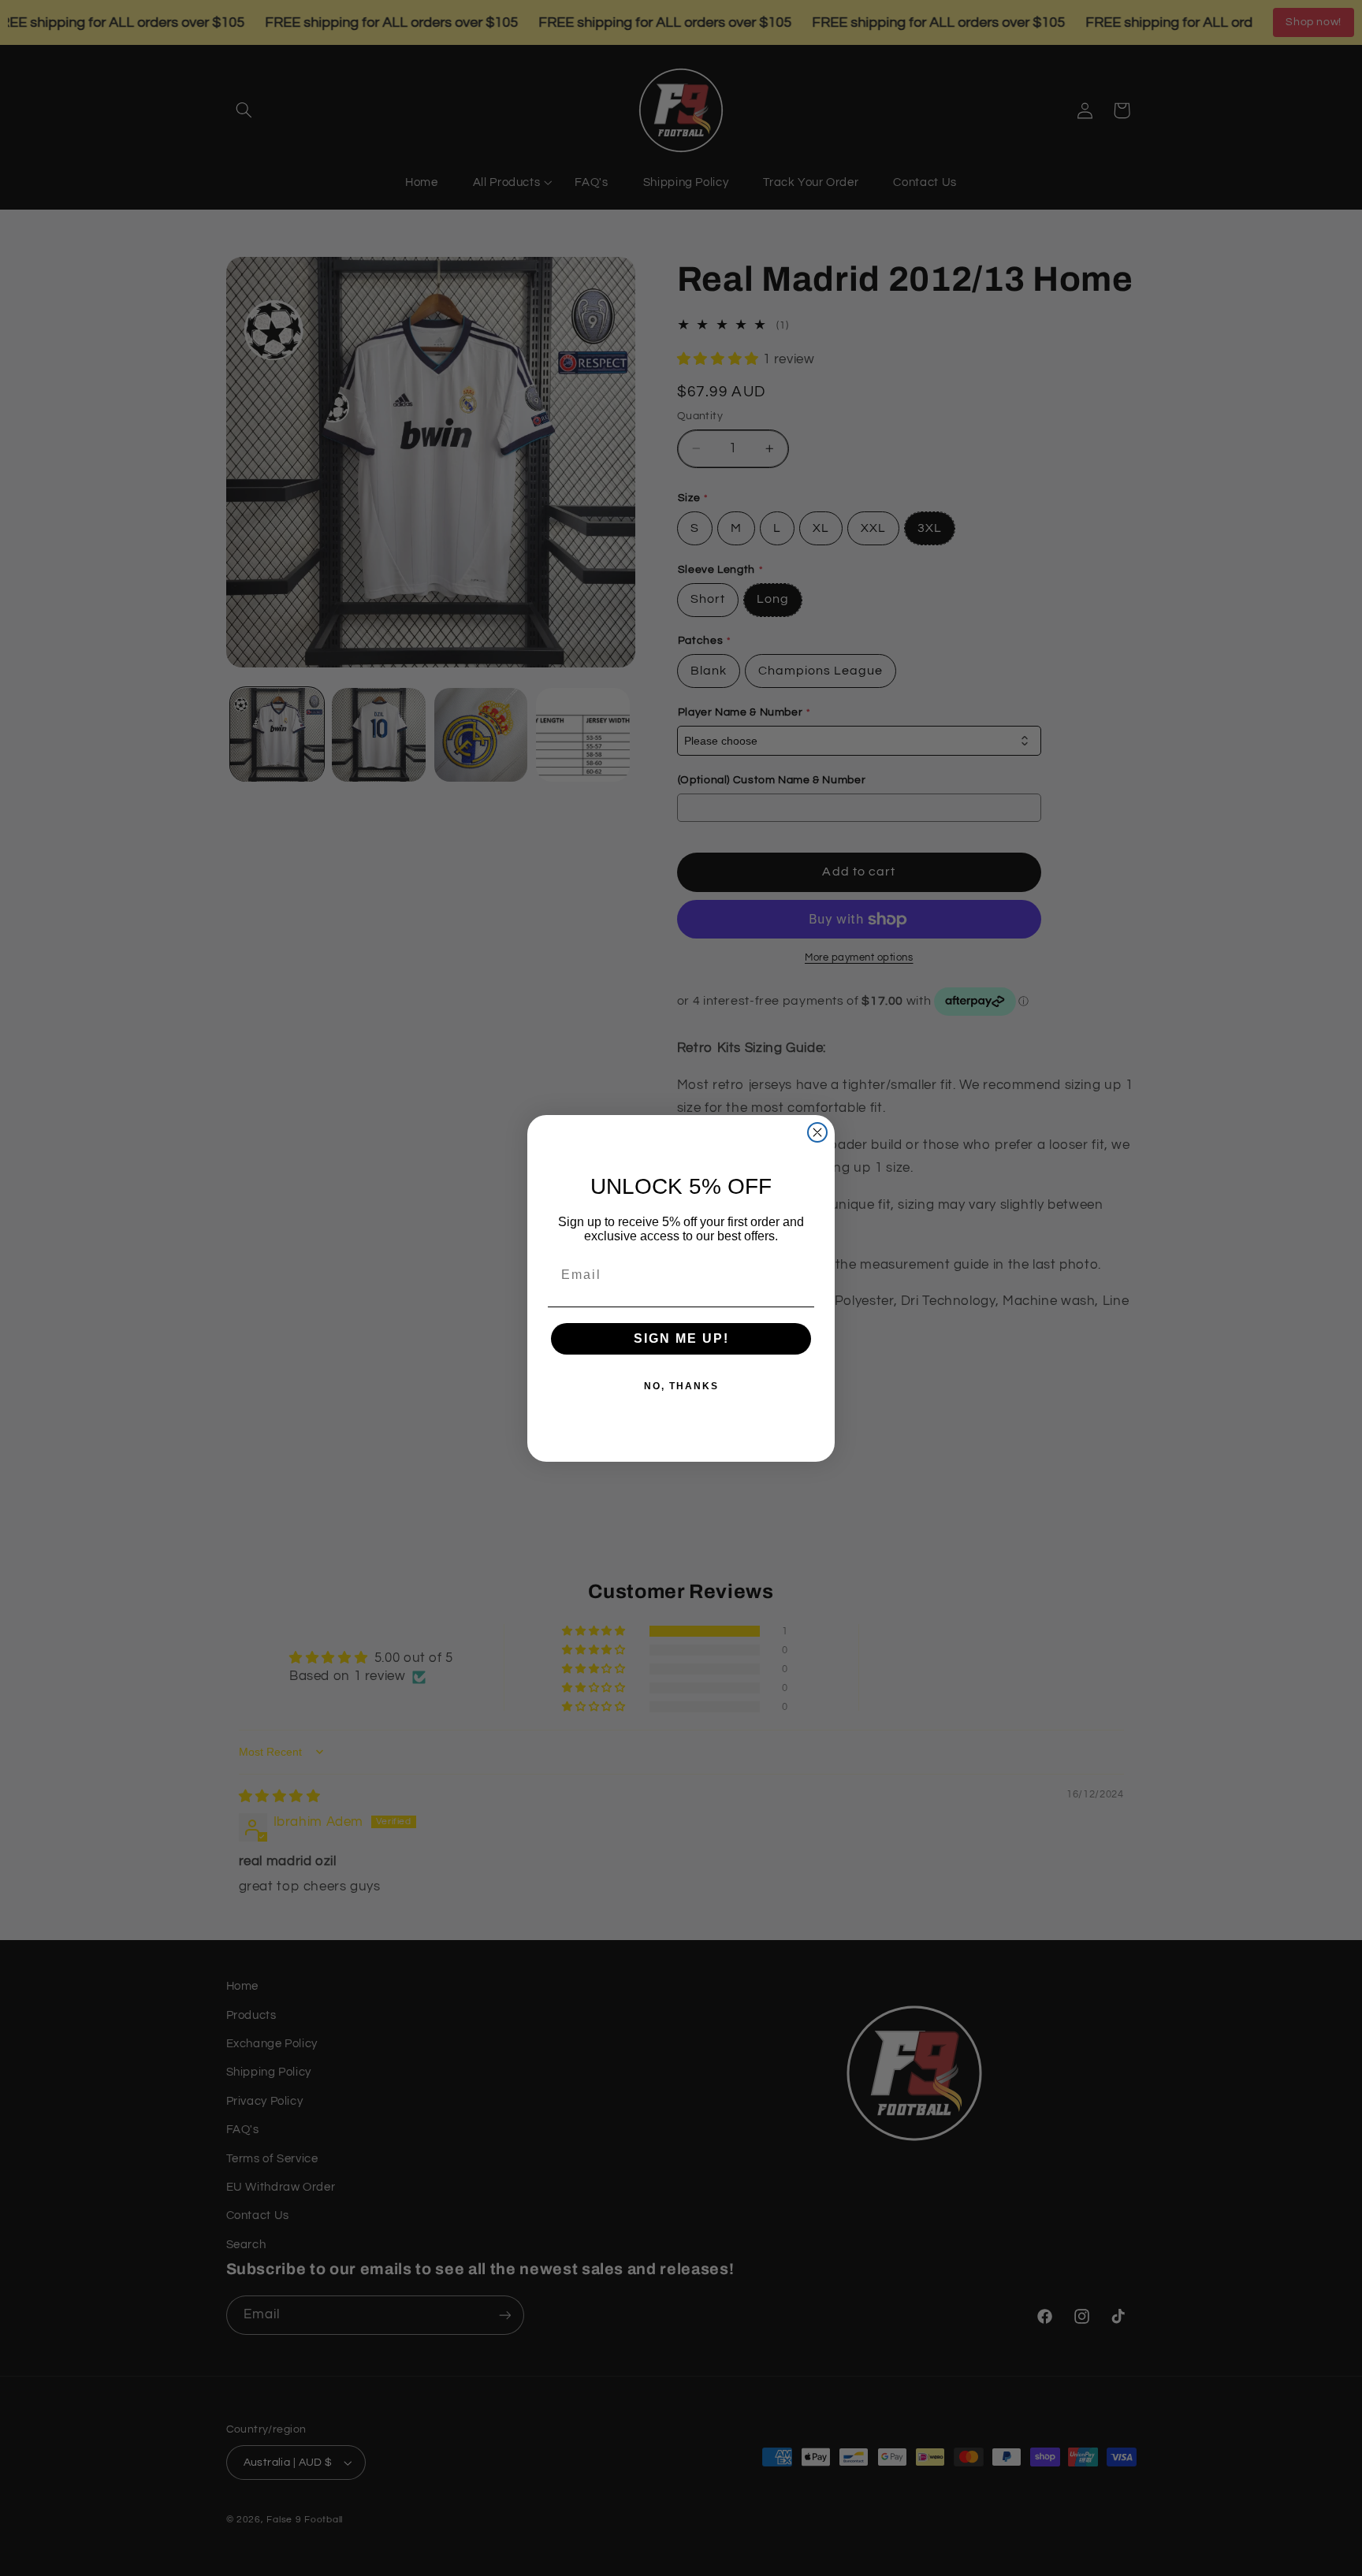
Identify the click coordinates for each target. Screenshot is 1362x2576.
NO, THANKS (681, 1386)
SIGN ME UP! (681, 1338)
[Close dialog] (817, 1132)
